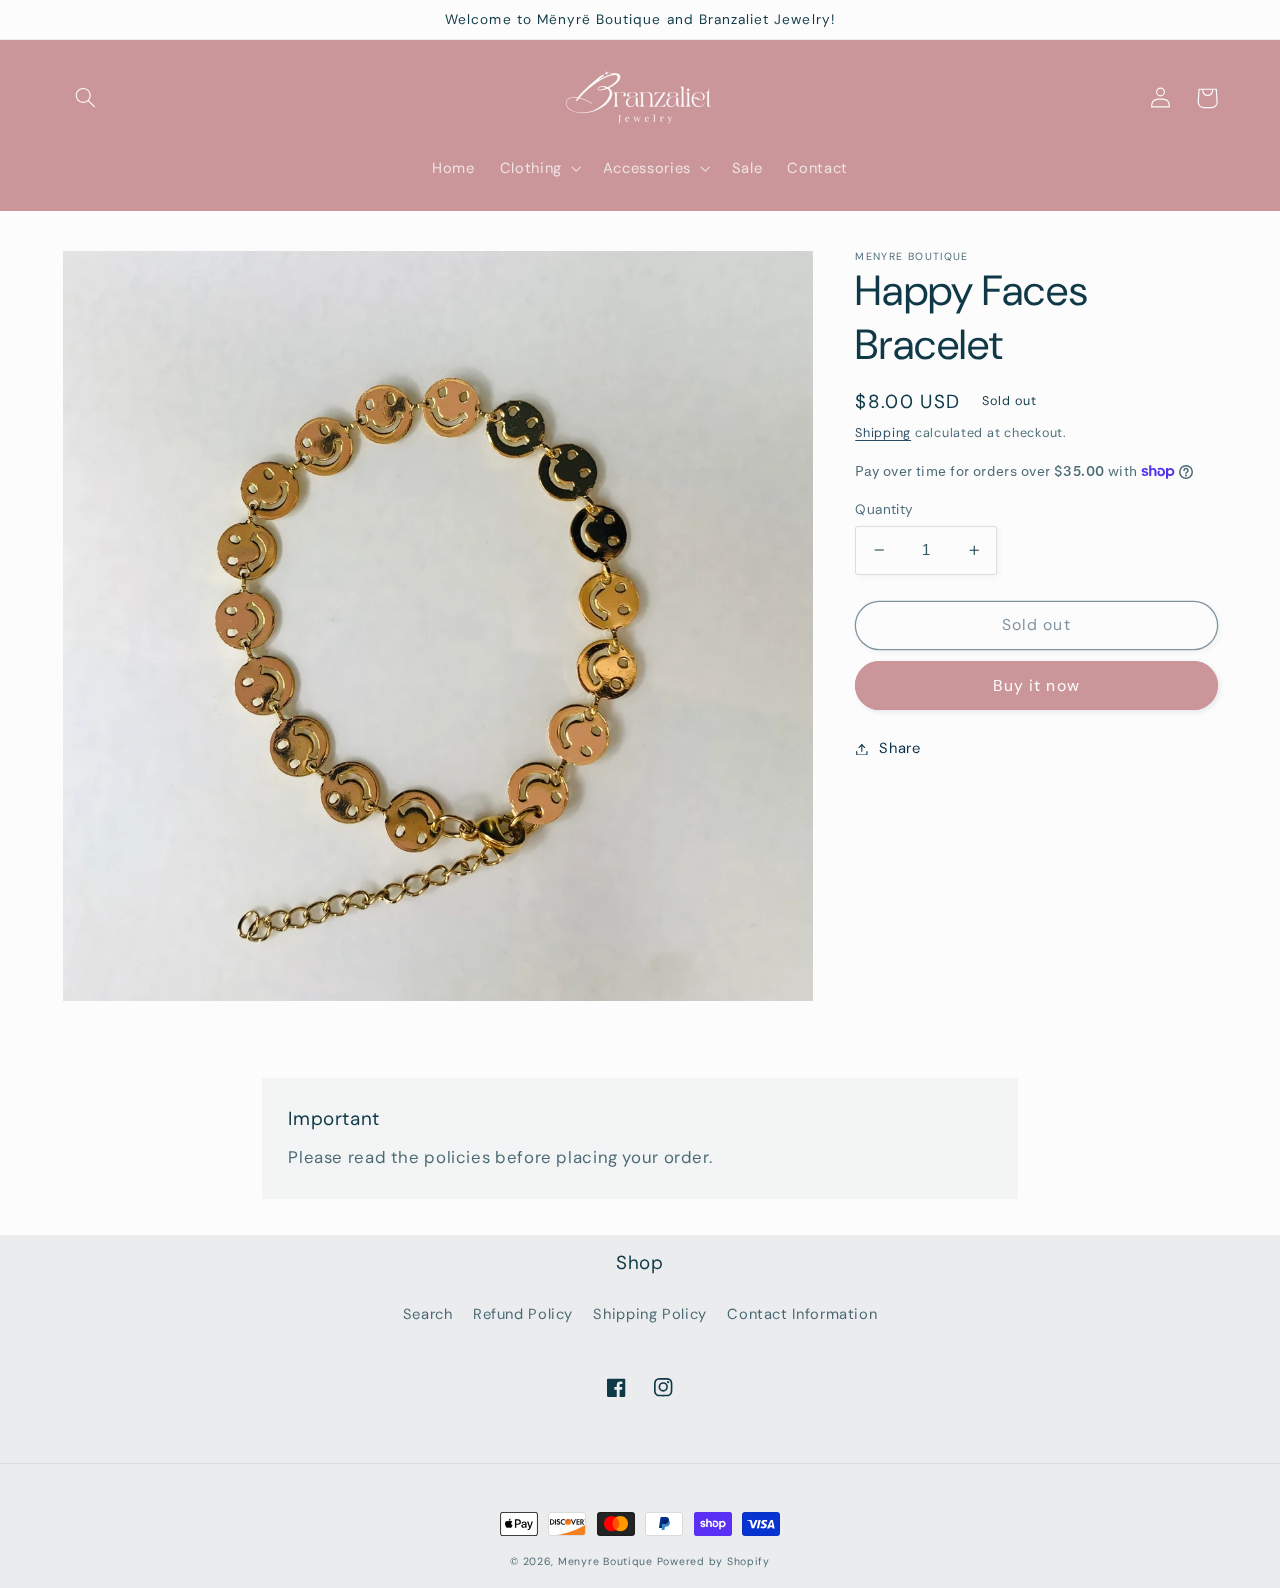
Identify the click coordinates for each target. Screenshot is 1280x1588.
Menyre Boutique (605, 1561)
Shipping (883, 432)
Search (428, 1314)
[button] (86, 98)
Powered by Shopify (713, 1561)
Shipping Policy (649, 1314)
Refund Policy (523, 1314)
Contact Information (802, 1314)
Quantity (884, 509)
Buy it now (1036, 684)
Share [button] (899, 748)
